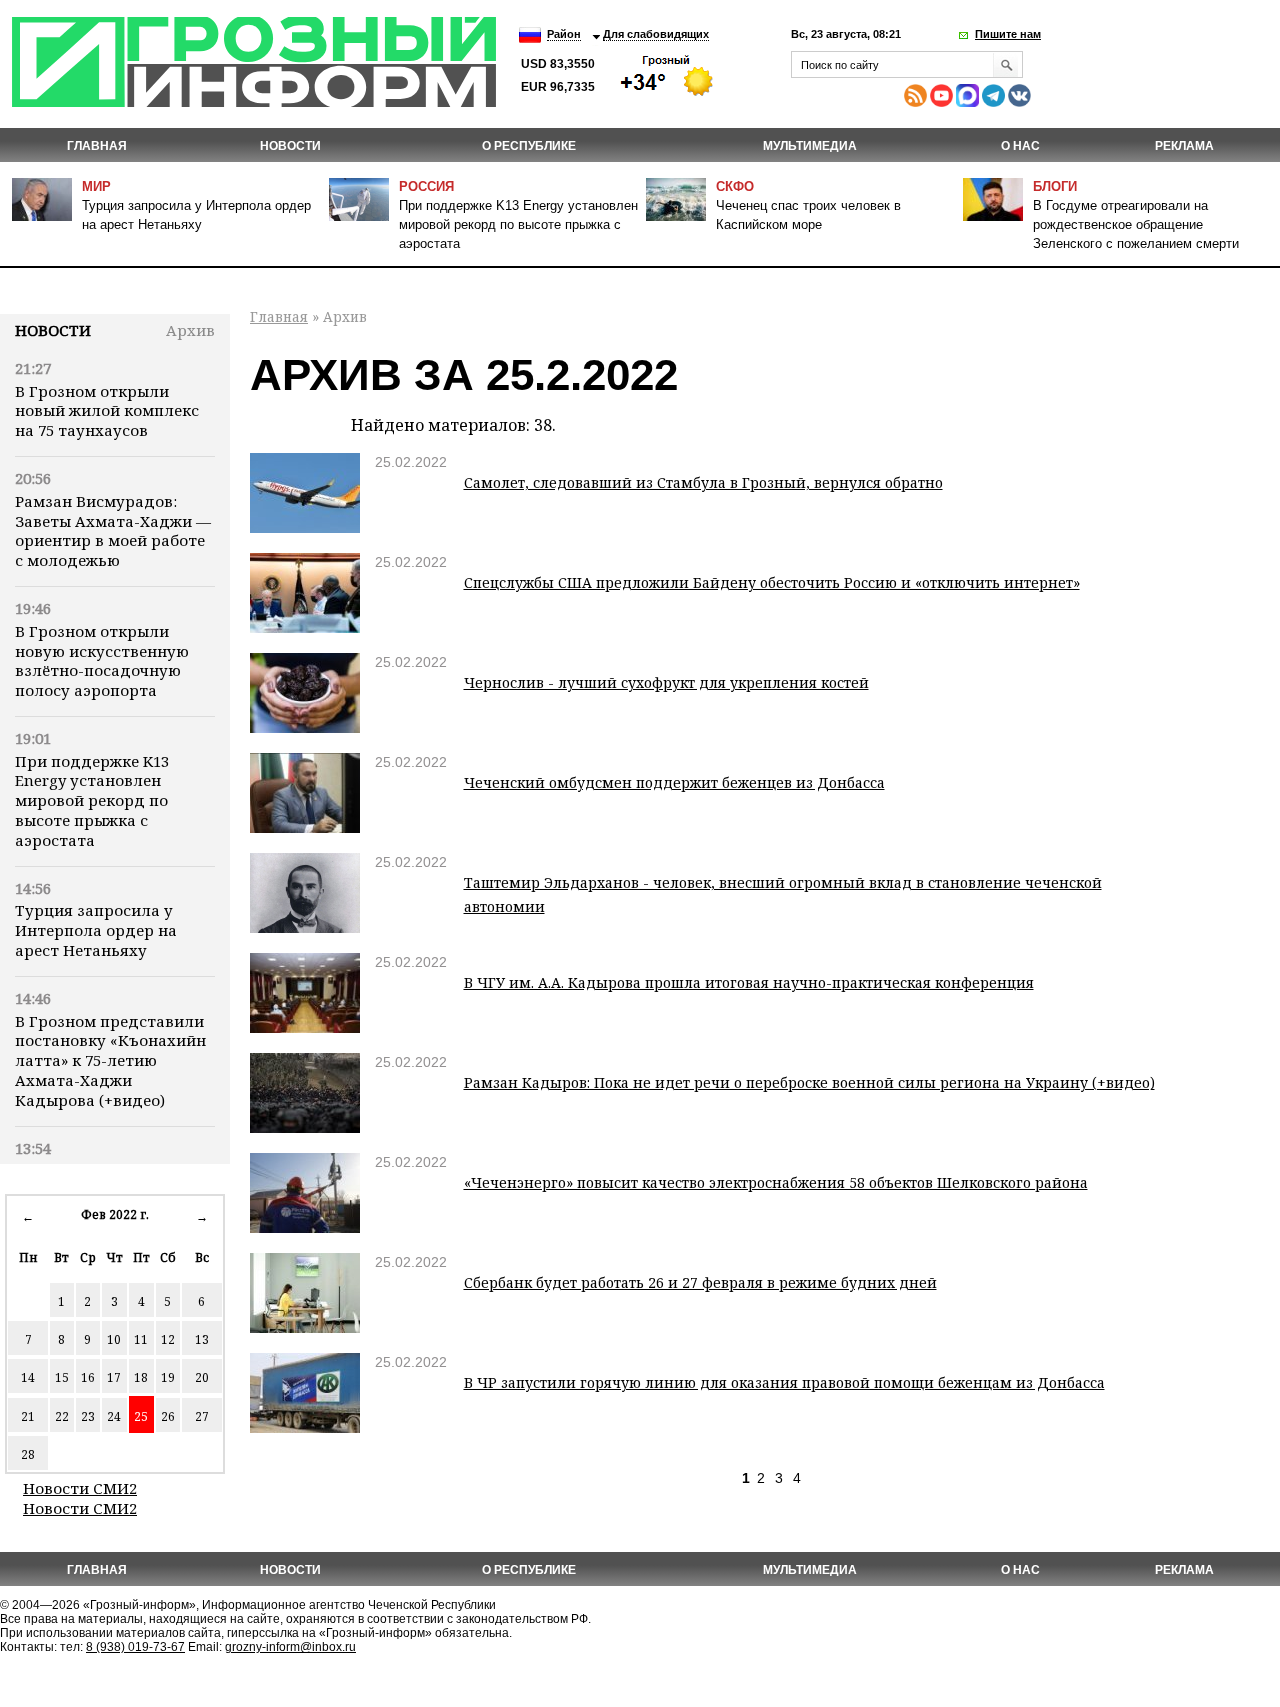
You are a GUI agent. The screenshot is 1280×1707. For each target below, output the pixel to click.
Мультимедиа (810, 146)
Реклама (1184, 146)
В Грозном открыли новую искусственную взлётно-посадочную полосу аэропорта (102, 660)
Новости (53, 330)
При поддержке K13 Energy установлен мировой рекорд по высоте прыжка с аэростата (518, 224)
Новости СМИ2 (80, 1488)
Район (564, 34)
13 (202, 1339)
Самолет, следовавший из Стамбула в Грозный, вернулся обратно (703, 482)
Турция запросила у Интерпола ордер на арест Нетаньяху (96, 930)
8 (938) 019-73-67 (135, 1647)
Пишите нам (1008, 34)
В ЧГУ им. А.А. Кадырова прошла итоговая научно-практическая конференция (749, 982)
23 (88, 1416)
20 (202, 1377)
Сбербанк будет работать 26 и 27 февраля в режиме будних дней (700, 1282)
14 (28, 1377)
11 (141, 1339)
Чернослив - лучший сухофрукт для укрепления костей (666, 682)
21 (28, 1416)
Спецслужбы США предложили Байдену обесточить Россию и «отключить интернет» (772, 582)
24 (114, 1416)
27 (202, 1416)
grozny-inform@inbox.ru (290, 1647)
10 (114, 1339)
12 (168, 1339)
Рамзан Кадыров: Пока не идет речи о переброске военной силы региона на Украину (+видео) (809, 1082)
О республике (529, 146)
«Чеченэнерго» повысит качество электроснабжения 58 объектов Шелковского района (776, 1182)
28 (28, 1454)
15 (62, 1377)
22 (62, 1416)
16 (88, 1377)
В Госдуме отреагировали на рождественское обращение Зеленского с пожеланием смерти (1136, 224)
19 (168, 1377)
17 (114, 1377)
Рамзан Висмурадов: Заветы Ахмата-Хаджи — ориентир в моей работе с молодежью (113, 530)
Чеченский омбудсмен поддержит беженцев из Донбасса (674, 782)
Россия (426, 186)
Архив (190, 330)
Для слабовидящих (656, 34)
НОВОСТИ (290, 146)
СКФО (735, 186)
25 (141, 1416)
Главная (97, 146)
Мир (96, 186)
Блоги (1055, 186)
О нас (1020, 146)
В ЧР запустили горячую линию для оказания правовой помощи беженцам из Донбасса (784, 1382)
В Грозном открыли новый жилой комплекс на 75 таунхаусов (107, 411)
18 (141, 1377)
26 (168, 1416)
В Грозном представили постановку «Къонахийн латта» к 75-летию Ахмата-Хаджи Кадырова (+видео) (110, 1060)
